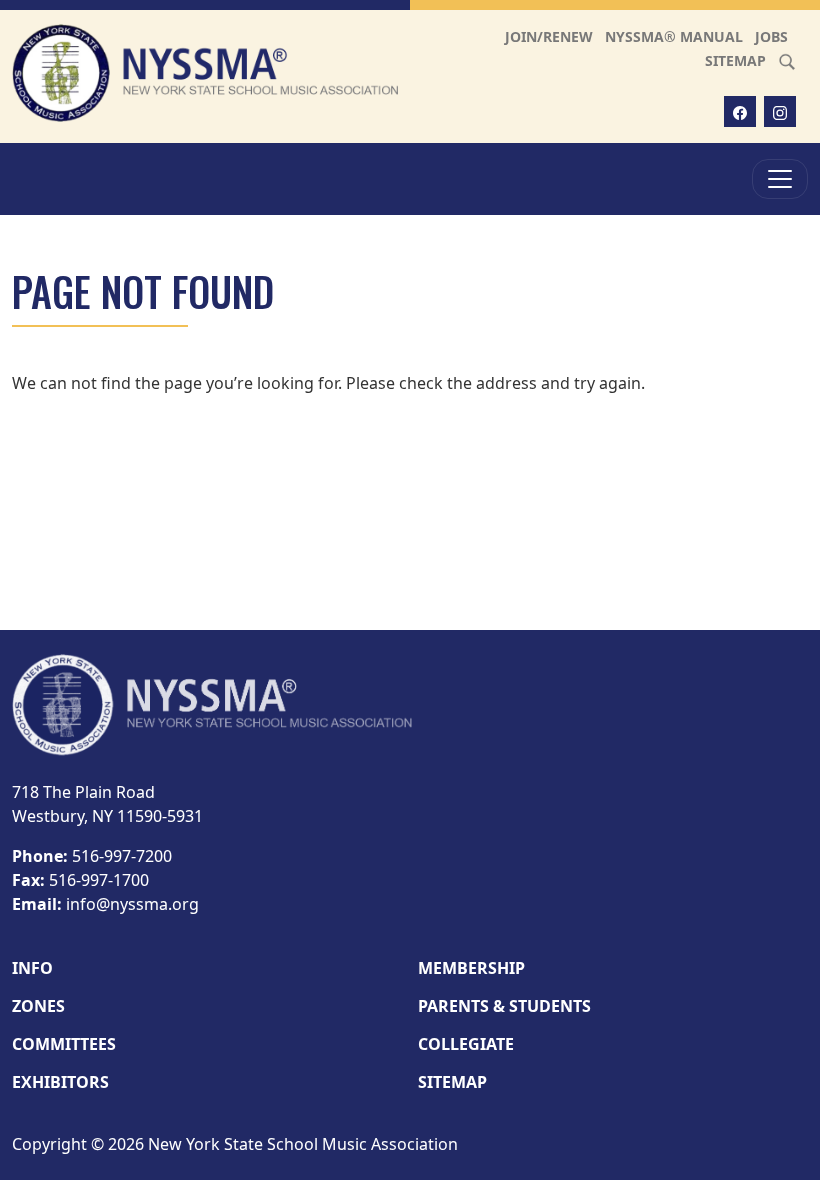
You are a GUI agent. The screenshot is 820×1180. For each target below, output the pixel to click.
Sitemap (735, 60)
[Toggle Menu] (780, 179)
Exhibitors (60, 1082)
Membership (471, 968)
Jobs (771, 36)
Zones (38, 1006)
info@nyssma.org (132, 904)
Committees (64, 1044)
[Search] (787, 60)
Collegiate (466, 1044)
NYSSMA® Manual (674, 36)
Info (32, 968)
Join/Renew (549, 36)
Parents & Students (504, 1006)
